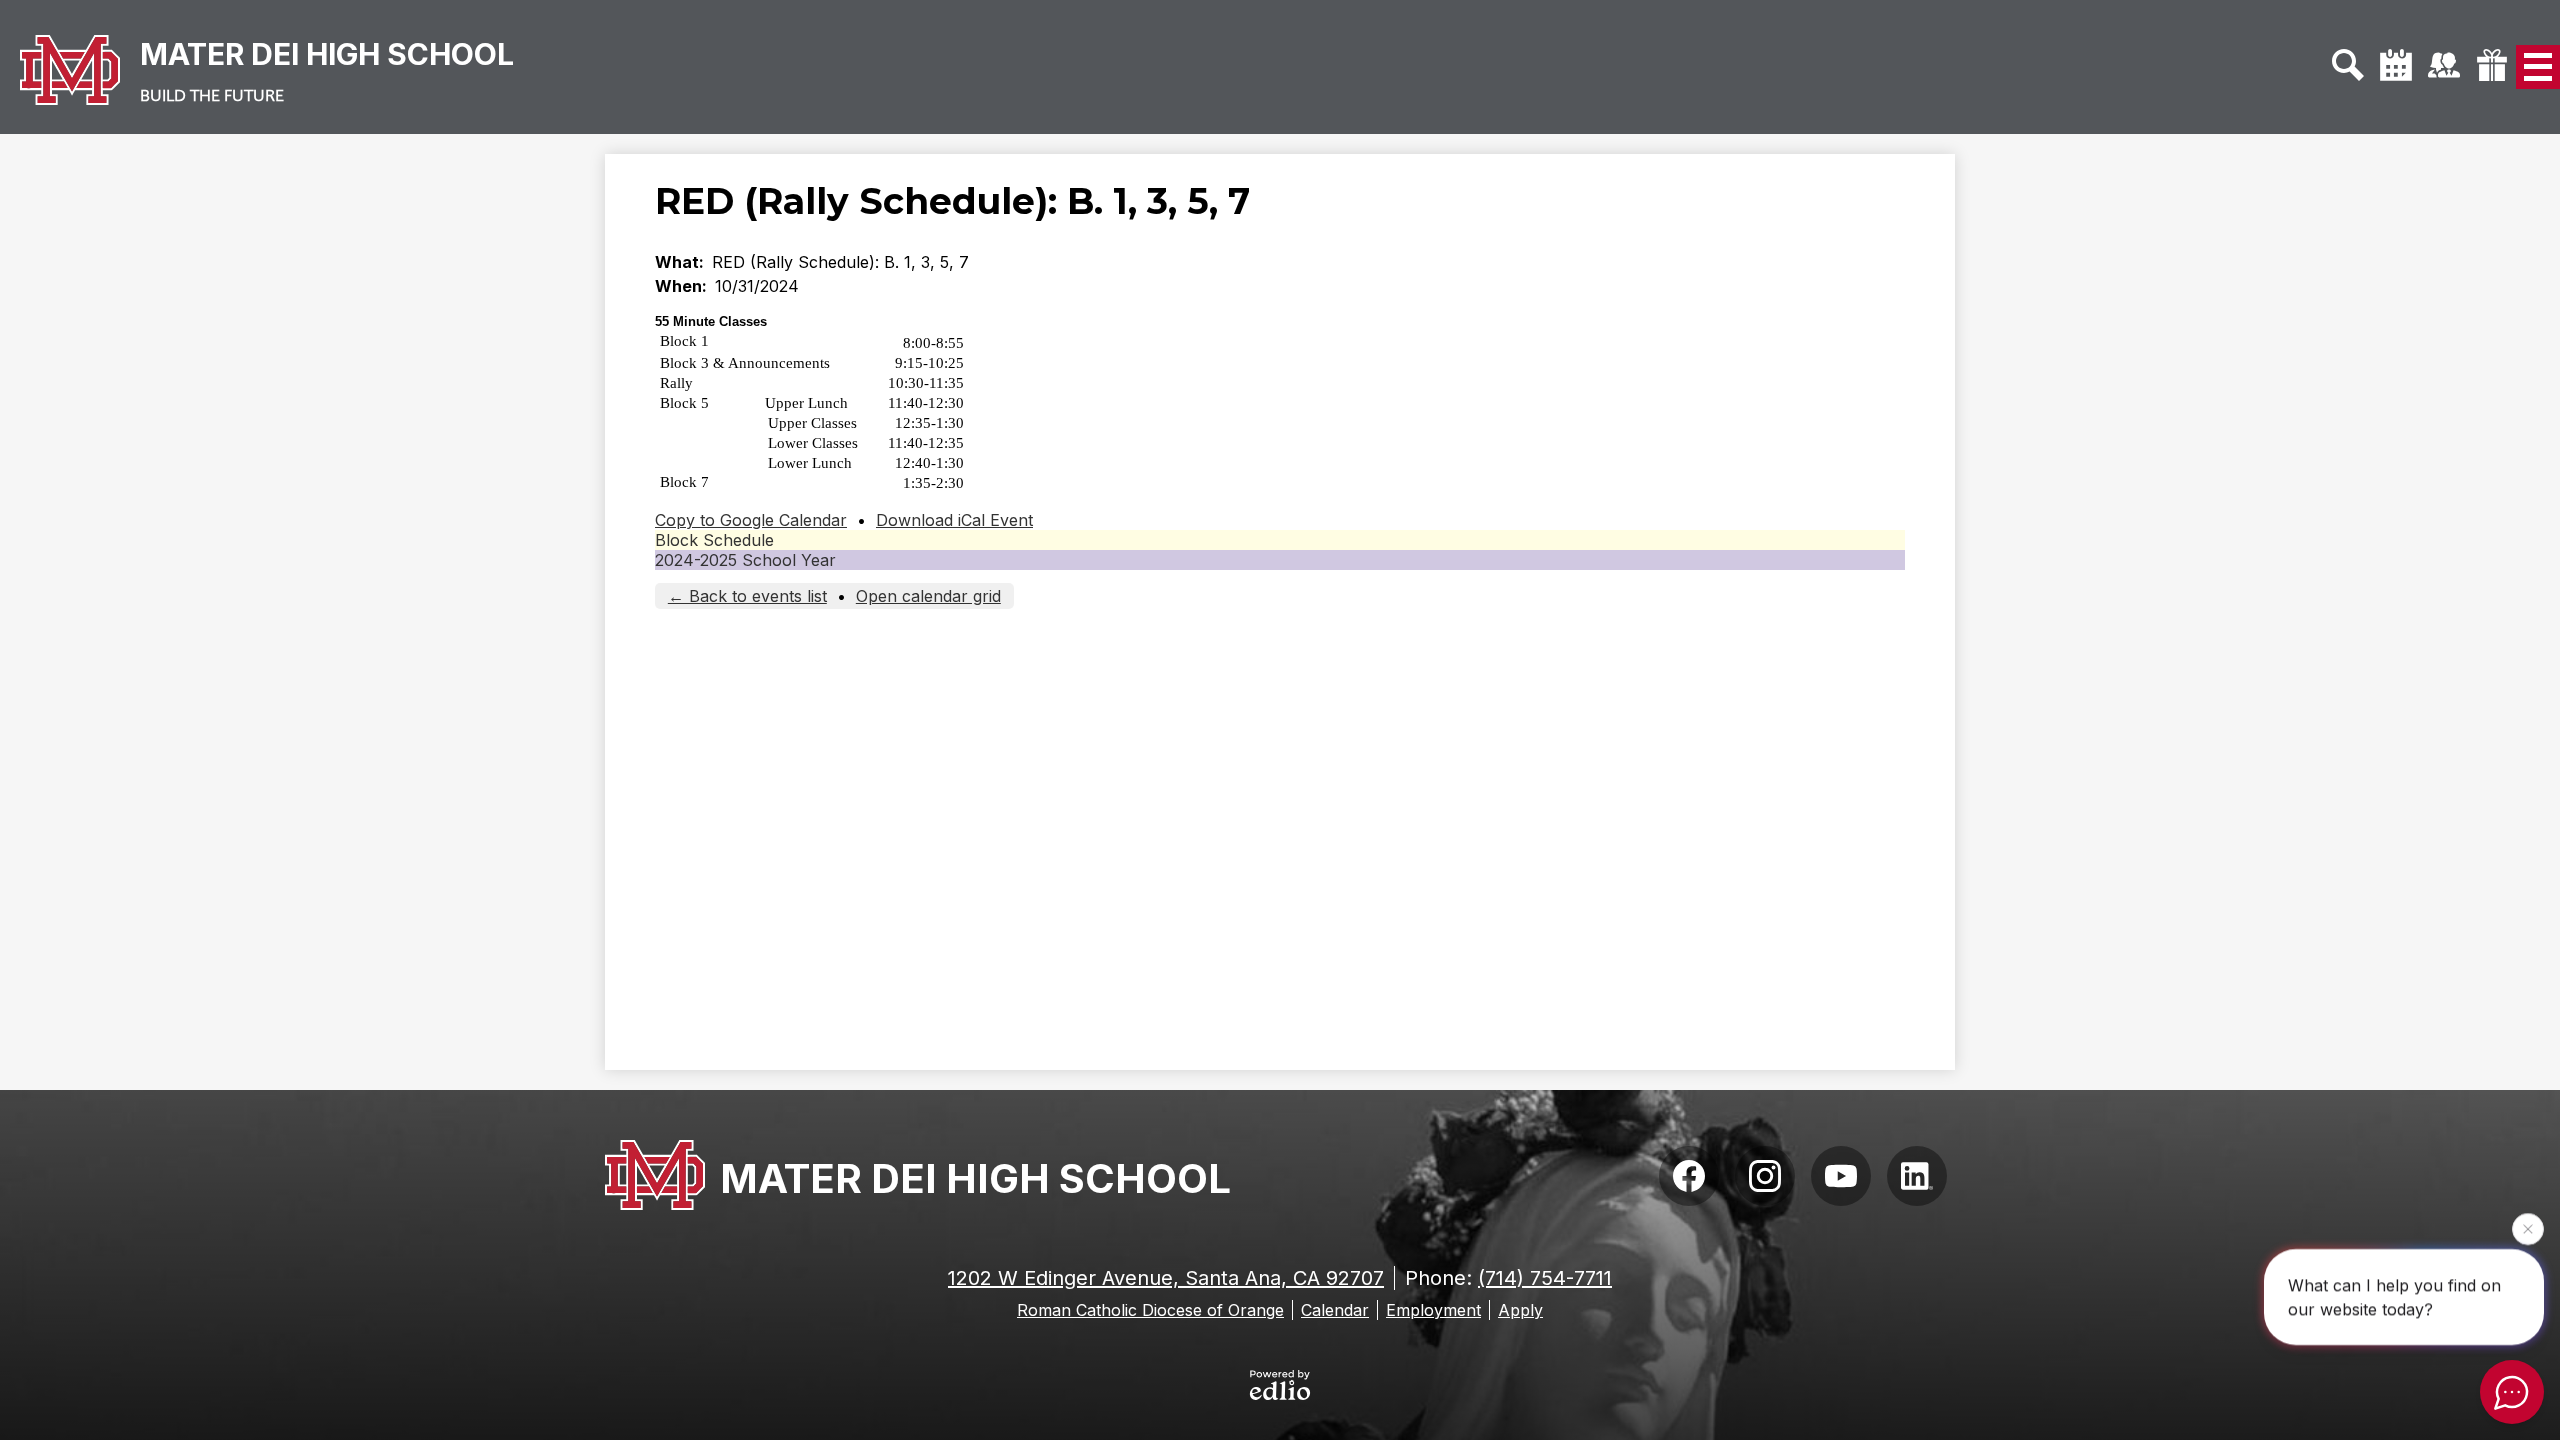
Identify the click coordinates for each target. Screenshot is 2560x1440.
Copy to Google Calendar (751, 520)
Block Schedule (714, 540)
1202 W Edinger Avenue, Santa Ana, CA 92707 (1166, 1278)
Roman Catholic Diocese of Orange (1150, 1310)
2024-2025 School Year (745, 560)
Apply (1520, 1310)
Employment (1433, 1310)
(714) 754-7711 (1545, 1278)
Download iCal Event (954, 520)
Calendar (1335, 1310)
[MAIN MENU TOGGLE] (2538, 67)
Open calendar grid (928, 596)
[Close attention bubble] (2528, 1228)
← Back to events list (747, 596)
